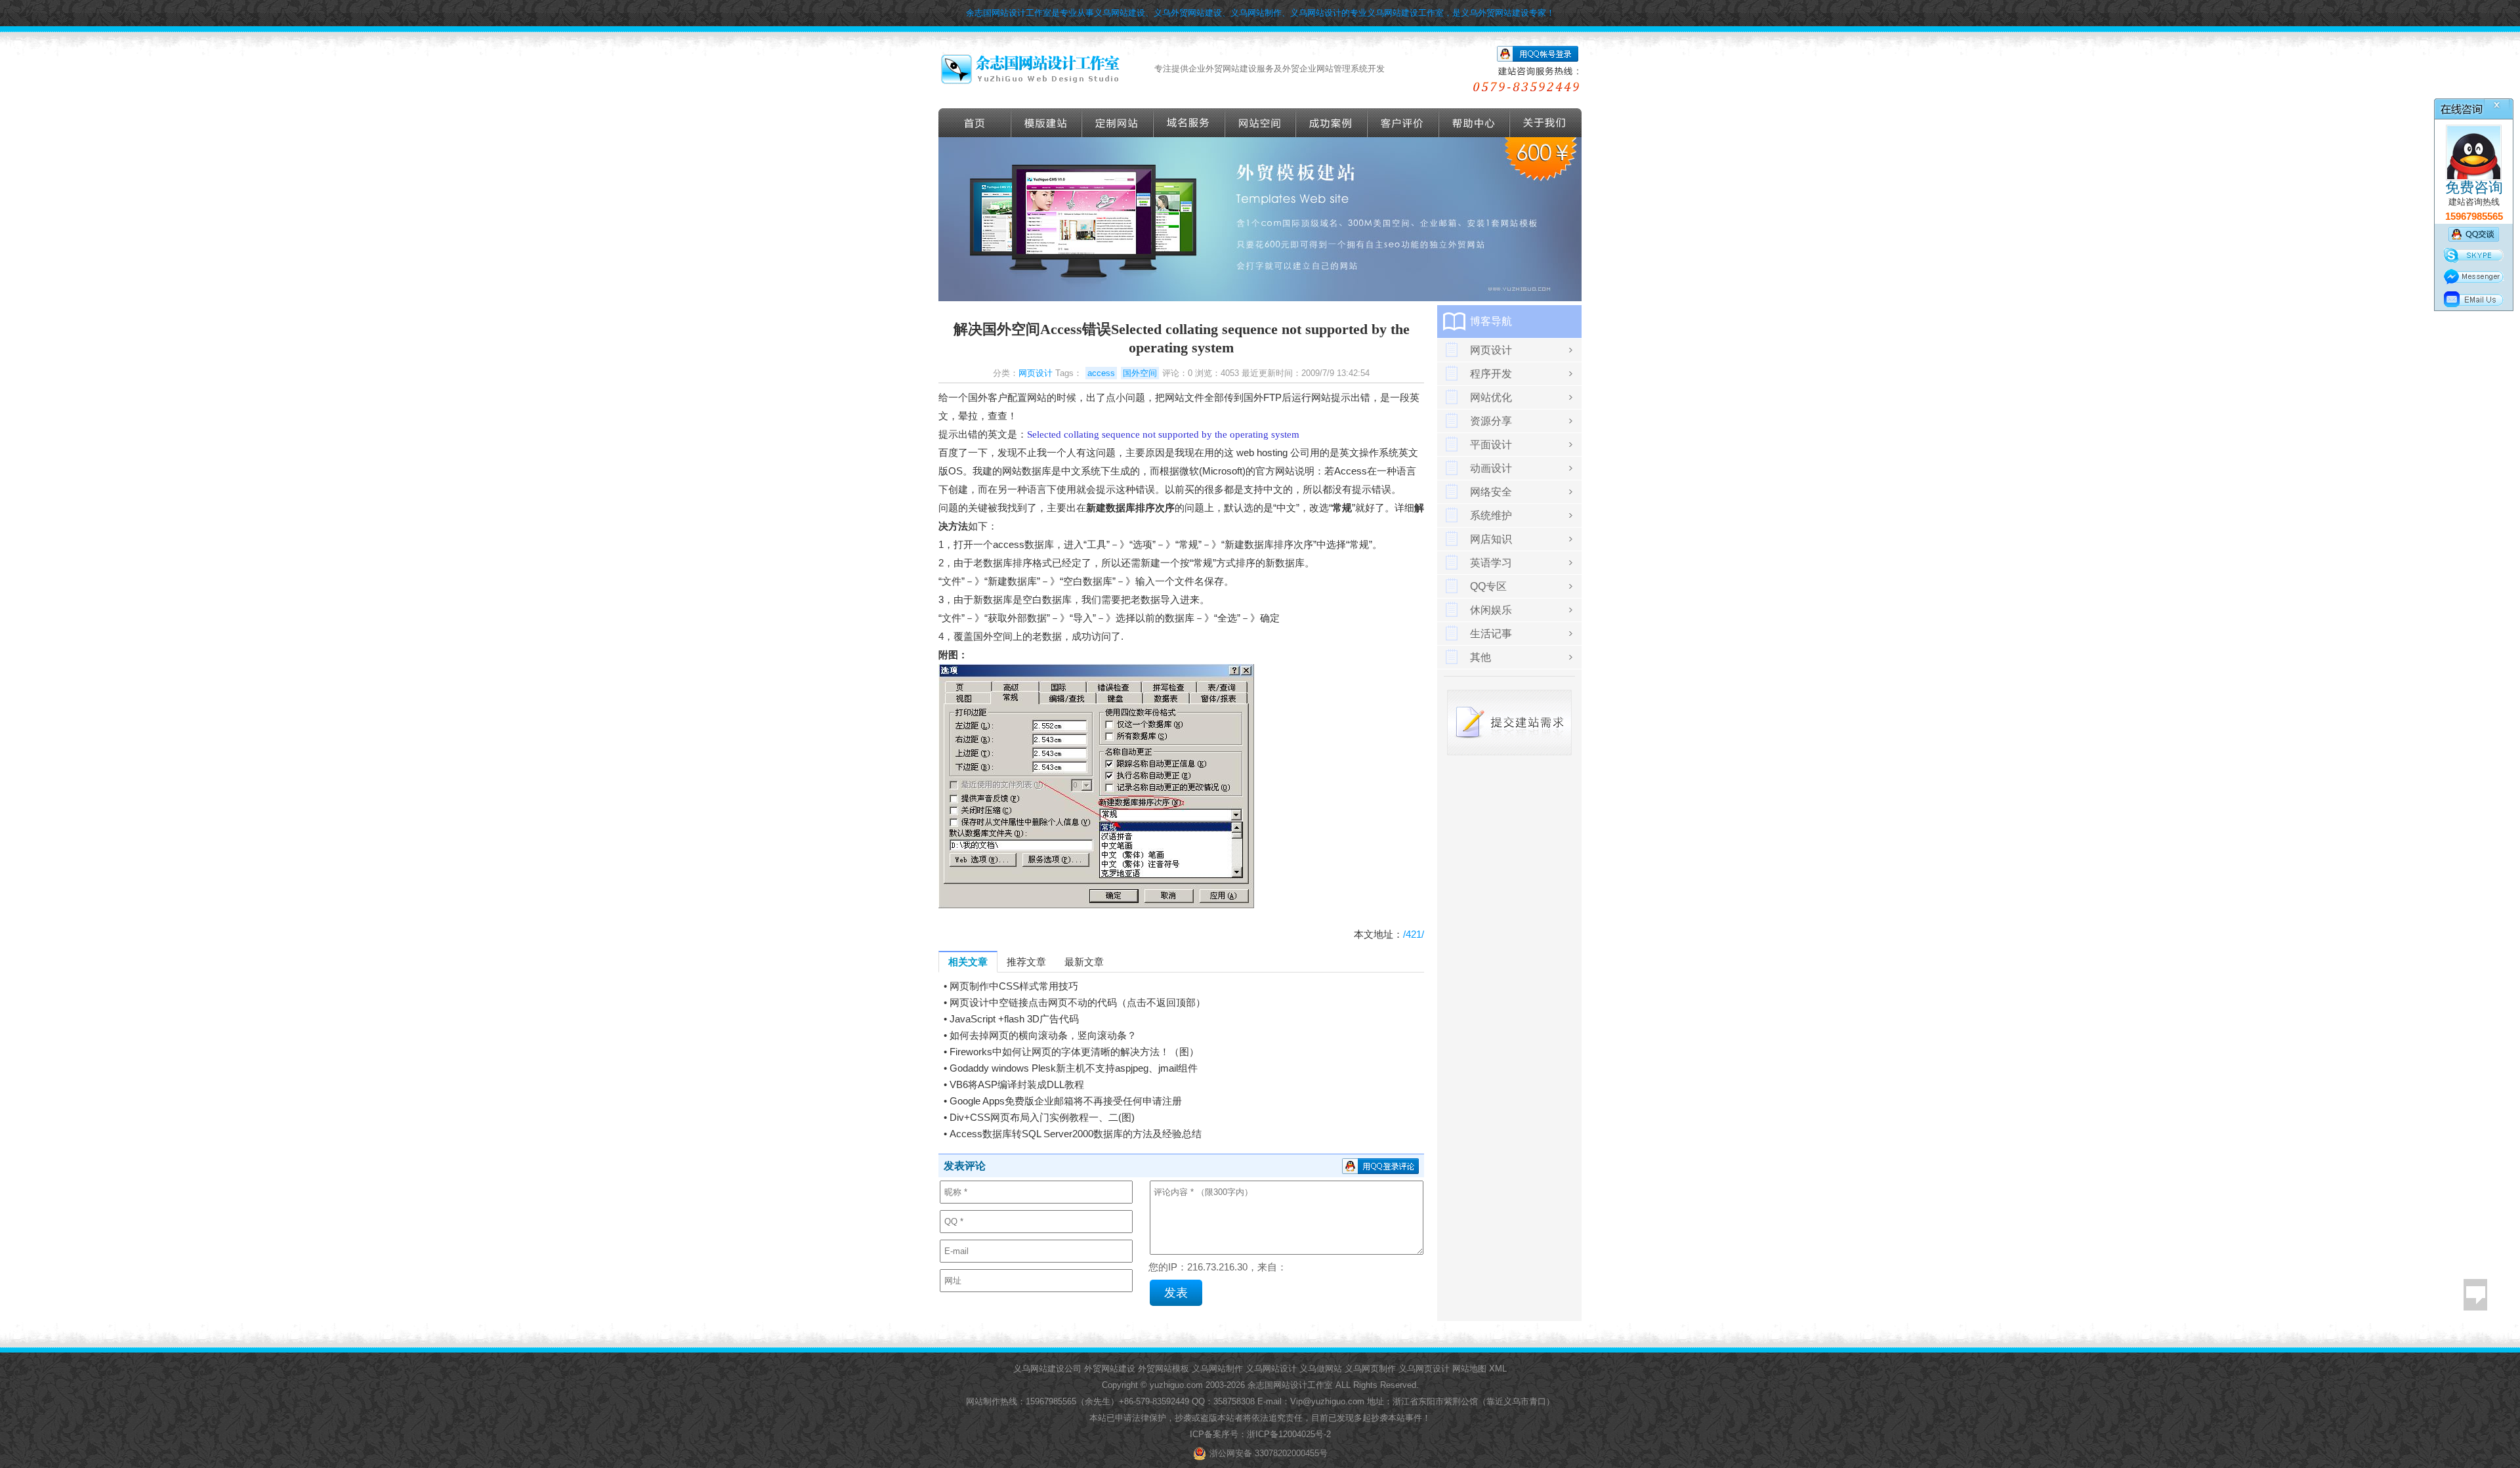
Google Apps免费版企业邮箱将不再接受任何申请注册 (1066, 1101)
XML (1498, 1369)
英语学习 (1491, 563)
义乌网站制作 (1217, 1369)
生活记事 (1491, 634)
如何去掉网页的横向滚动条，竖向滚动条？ (1043, 1035)
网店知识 (1491, 539)
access (1101, 373)
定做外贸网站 (1118, 123)
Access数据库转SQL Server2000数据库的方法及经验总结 (1076, 1134)
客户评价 (1403, 123)
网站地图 (1469, 1369)
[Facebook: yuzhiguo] (2474, 277)
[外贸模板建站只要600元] (1260, 298)
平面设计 (1491, 445)
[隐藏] (2510, 103)
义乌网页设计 (1424, 1369)
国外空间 (1140, 373)
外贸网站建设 (1110, 1369)
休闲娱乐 (1491, 610)
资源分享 (1491, 421)
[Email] (2474, 299)
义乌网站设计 (1271, 1369)
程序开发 (1491, 374)
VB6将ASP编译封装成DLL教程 (1017, 1084)
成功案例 (1332, 123)
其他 (1480, 657)
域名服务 (1189, 123)
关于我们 (1546, 123)
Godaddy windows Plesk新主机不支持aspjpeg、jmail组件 (1074, 1068)
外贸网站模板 (1164, 1369)
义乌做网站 (1321, 1369)
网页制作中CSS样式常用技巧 (1014, 986)
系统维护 (1491, 515)
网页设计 (1036, 373)
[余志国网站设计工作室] (1030, 69)
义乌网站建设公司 (1047, 1369)
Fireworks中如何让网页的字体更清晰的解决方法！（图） (1074, 1052)
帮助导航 (1475, 123)
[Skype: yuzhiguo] (2474, 255)
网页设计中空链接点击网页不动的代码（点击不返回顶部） (1078, 1002)
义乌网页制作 (1370, 1369)
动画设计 (1491, 468)
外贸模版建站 (1047, 123)
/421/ (1414, 934)
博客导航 (1491, 321)
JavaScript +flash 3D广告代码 (1014, 1019)
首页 (975, 123)
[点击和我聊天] (2474, 178)
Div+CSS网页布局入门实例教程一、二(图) (1042, 1117)
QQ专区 (1488, 586)
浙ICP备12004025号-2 (1289, 1434)
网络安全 (1491, 492)
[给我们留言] (2475, 1295)
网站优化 (1491, 397)
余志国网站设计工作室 (1290, 1385)
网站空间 (1261, 123)
